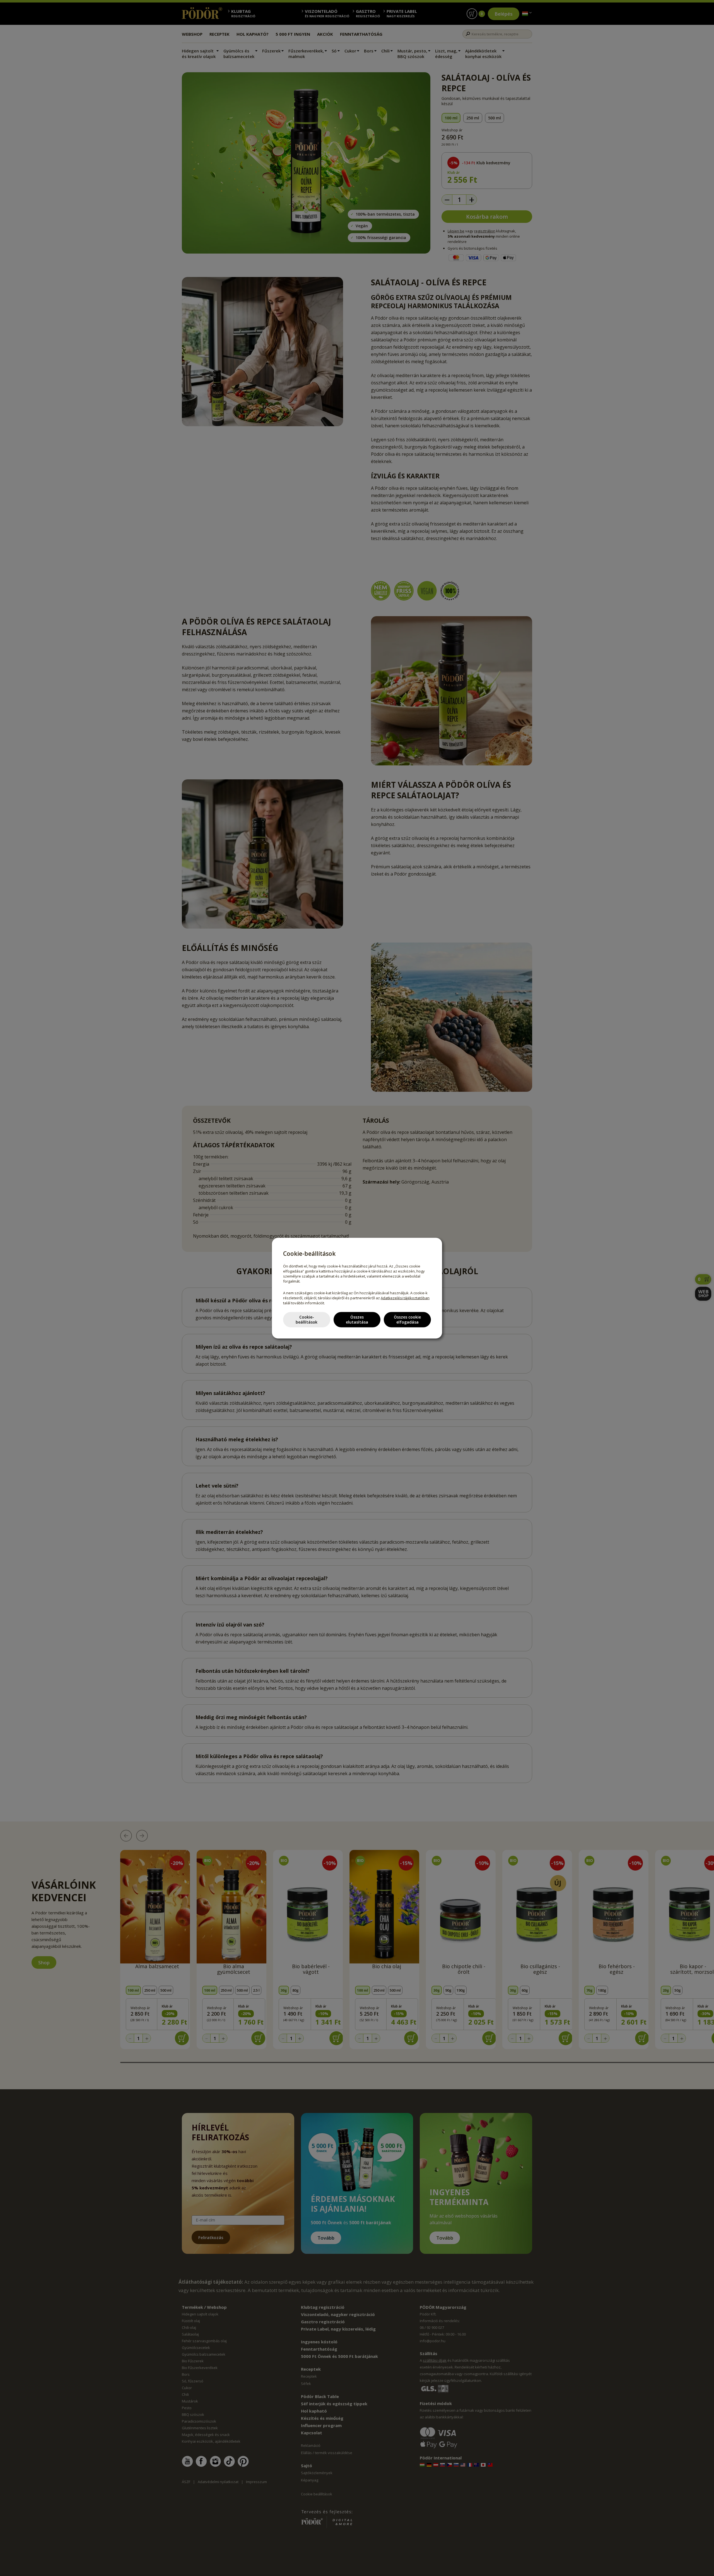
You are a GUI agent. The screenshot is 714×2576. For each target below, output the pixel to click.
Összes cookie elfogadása (407, 1320)
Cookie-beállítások (307, 1320)
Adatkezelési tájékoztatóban (405, 1298)
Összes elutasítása (357, 1320)
